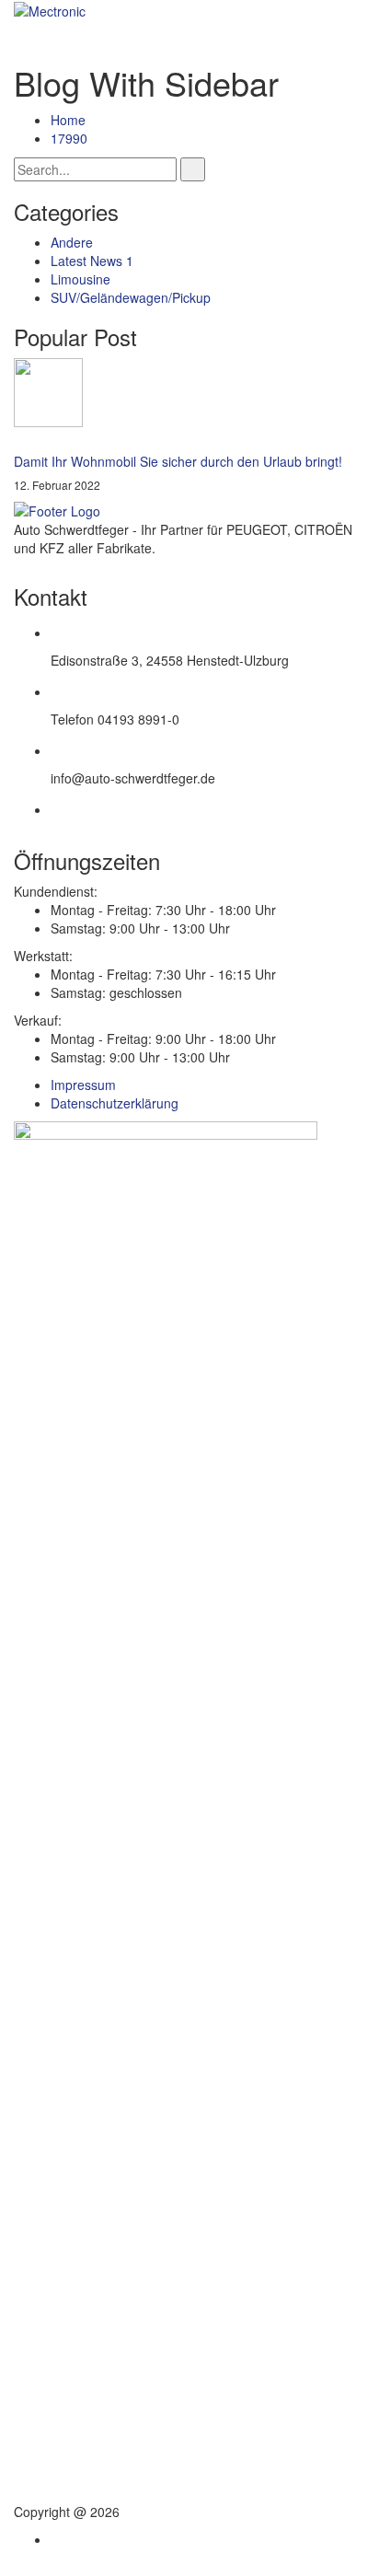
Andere (72, 242)
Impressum (83, 1085)
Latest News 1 (92, 261)
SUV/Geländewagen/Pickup (131, 297)
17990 (69, 138)
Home (68, 120)
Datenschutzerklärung (115, 1103)
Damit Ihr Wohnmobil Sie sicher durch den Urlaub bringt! (178, 461)
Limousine (80, 279)
